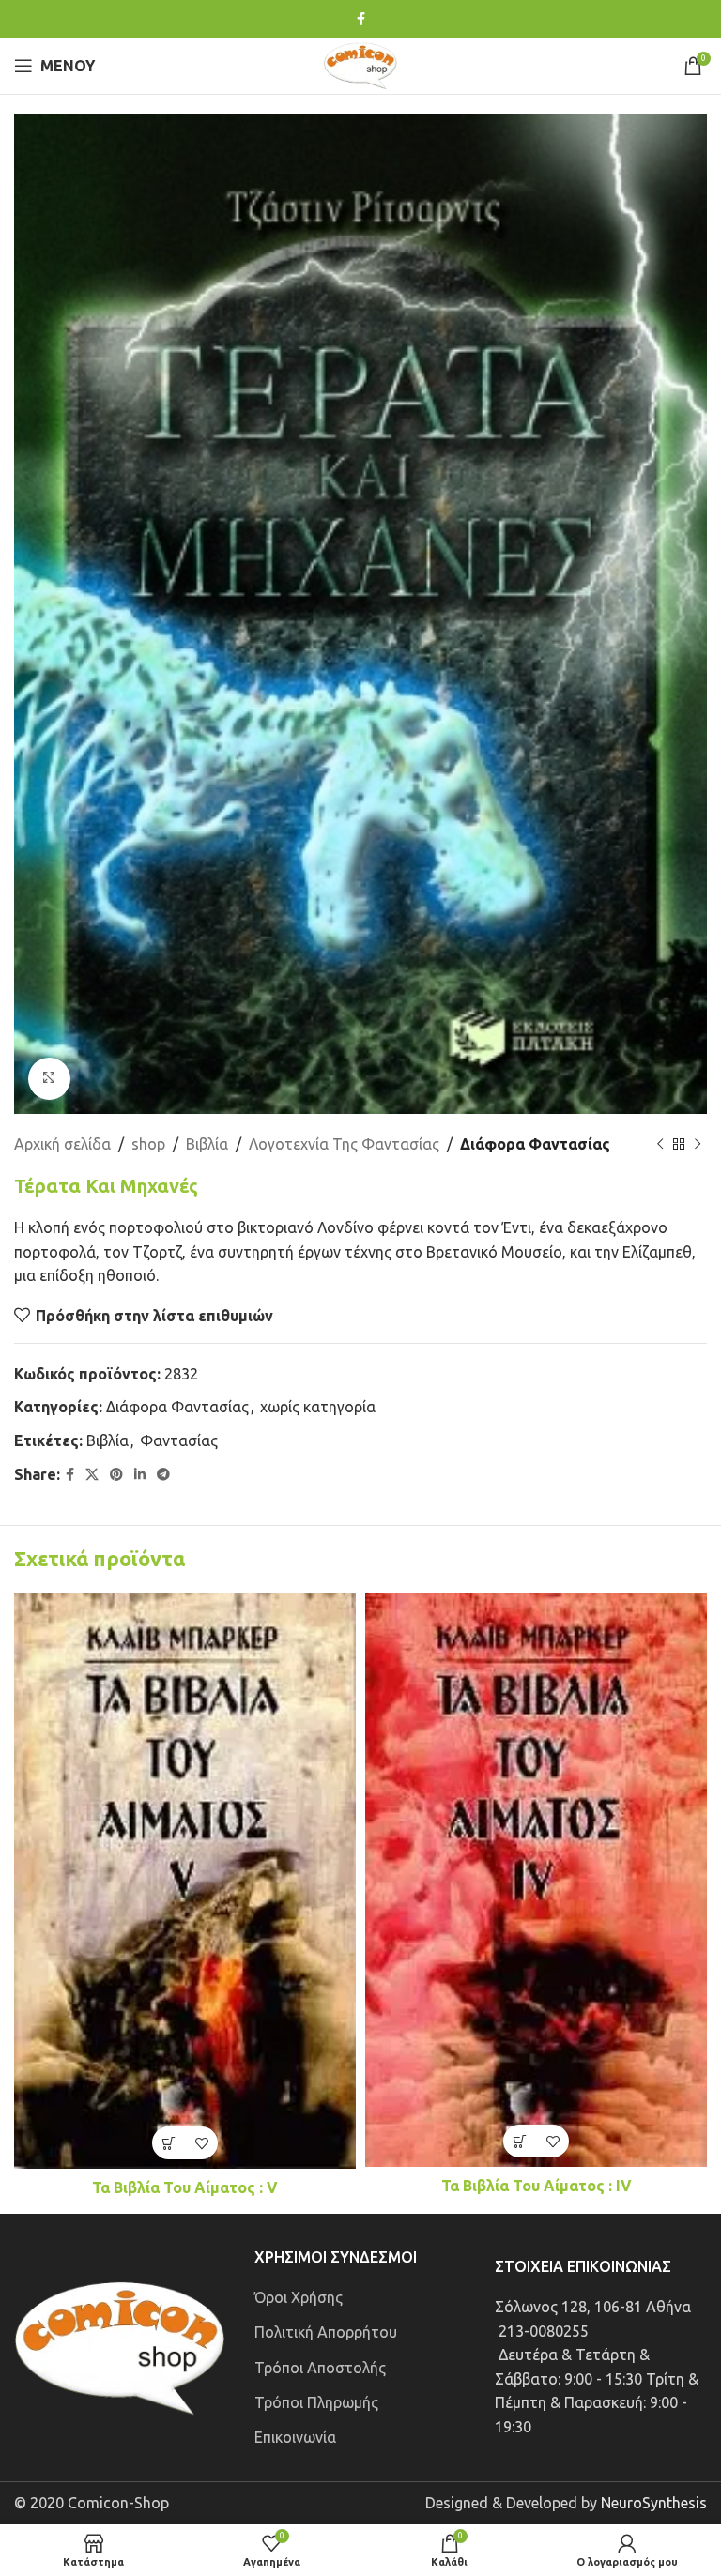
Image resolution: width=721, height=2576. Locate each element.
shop (148, 1144)
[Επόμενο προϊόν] (698, 1144)
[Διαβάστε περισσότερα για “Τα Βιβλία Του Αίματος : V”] (169, 2143)
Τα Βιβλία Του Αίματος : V (185, 2187)
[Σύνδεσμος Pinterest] (116, 1475)
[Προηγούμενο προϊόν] (660, 1144)
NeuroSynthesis (654, 2503)
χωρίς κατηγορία (318, 1407)
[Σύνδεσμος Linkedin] (140, 1475)
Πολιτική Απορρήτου (326, 2332)
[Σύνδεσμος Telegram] (163, 1475)
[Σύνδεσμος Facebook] (361, 19)
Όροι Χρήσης (299, 2297)
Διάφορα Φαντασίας (535, 1144)
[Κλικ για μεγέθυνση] (49, 1079)
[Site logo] (360, 64)
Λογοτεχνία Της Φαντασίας (344, 1144)
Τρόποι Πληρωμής (316, 2402)
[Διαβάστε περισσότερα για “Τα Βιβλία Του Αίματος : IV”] (520, 2141)
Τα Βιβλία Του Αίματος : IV (537, 2186)
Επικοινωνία (295, 2437)
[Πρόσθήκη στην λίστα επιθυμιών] (201, 2143)
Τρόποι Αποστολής (320, 2368)
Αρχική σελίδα (62, 1144)
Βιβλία (207, 1144)
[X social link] (92, 1475)
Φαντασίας (179, 1440)
